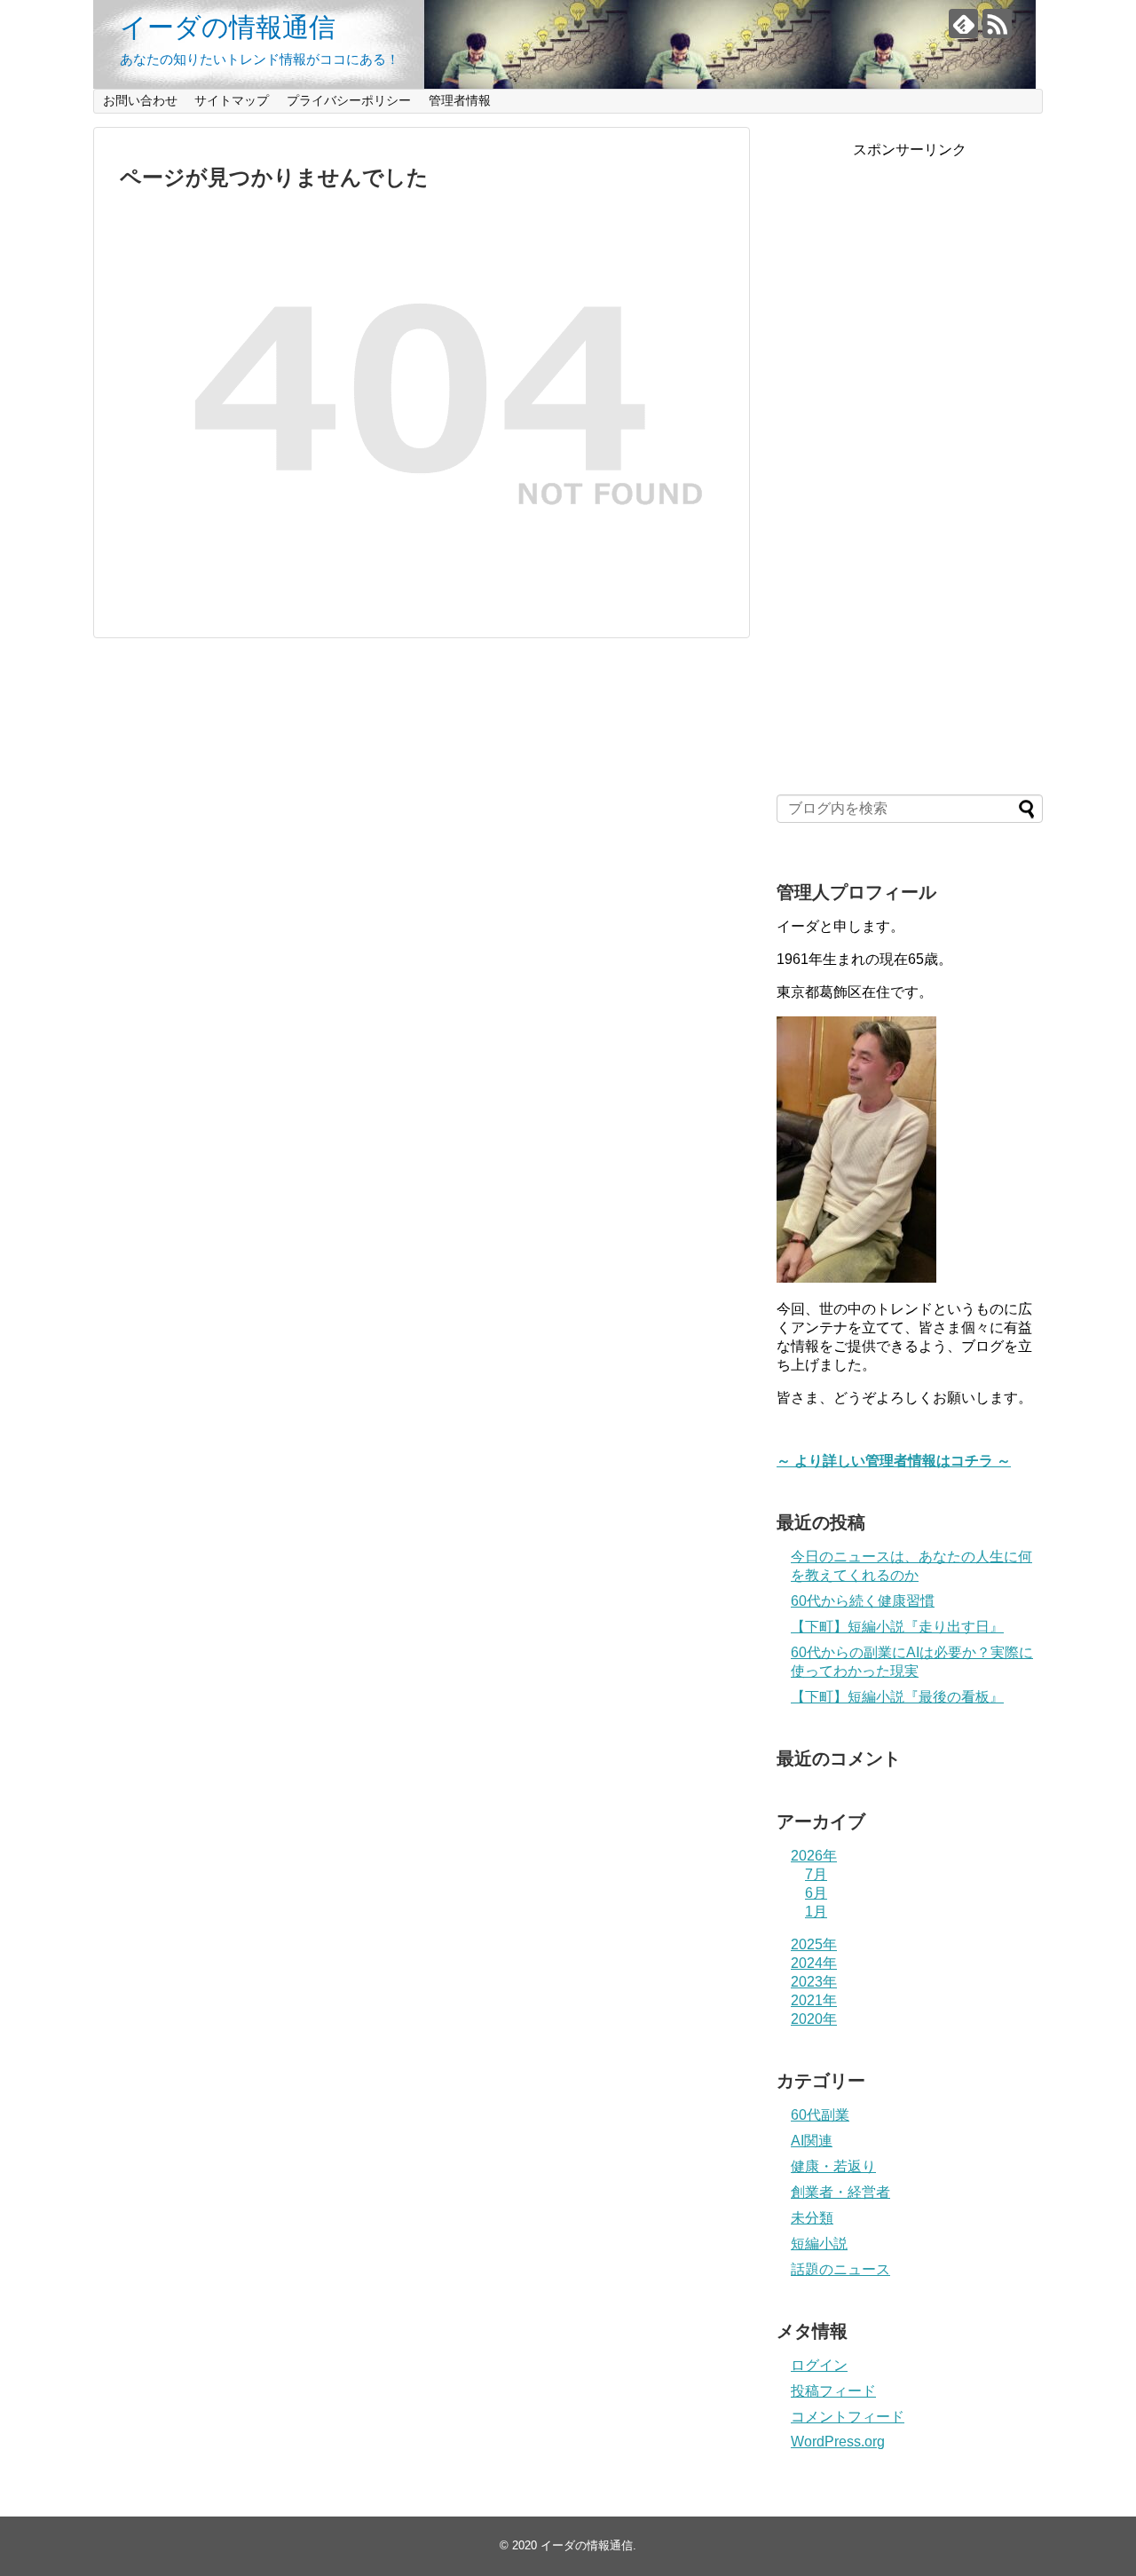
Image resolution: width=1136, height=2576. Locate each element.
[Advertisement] (910, 472)
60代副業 (820, 2115)
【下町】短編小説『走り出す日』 (897, 1627)
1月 (816, 1912)
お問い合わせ (140, 100)
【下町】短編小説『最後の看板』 (897, 1697)
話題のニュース (840, 2269)
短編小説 (819, 2244)
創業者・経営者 (840, 2192)
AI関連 (812, 2141)
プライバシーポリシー (349, 100)
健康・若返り (833, 2166)
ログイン (819, 2365)
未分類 (812, 2218)
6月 (816, 1893)
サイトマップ (232, 100)
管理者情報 (460, 100)
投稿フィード (833, 2391)
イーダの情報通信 (228, 27)
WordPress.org (838, 2442)
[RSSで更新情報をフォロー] (997, 24)
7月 (816, 1874)
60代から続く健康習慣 (863, 1601)
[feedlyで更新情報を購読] (963, 24)
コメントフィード (848, 2417)
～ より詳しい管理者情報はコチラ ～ (894, 1461)
